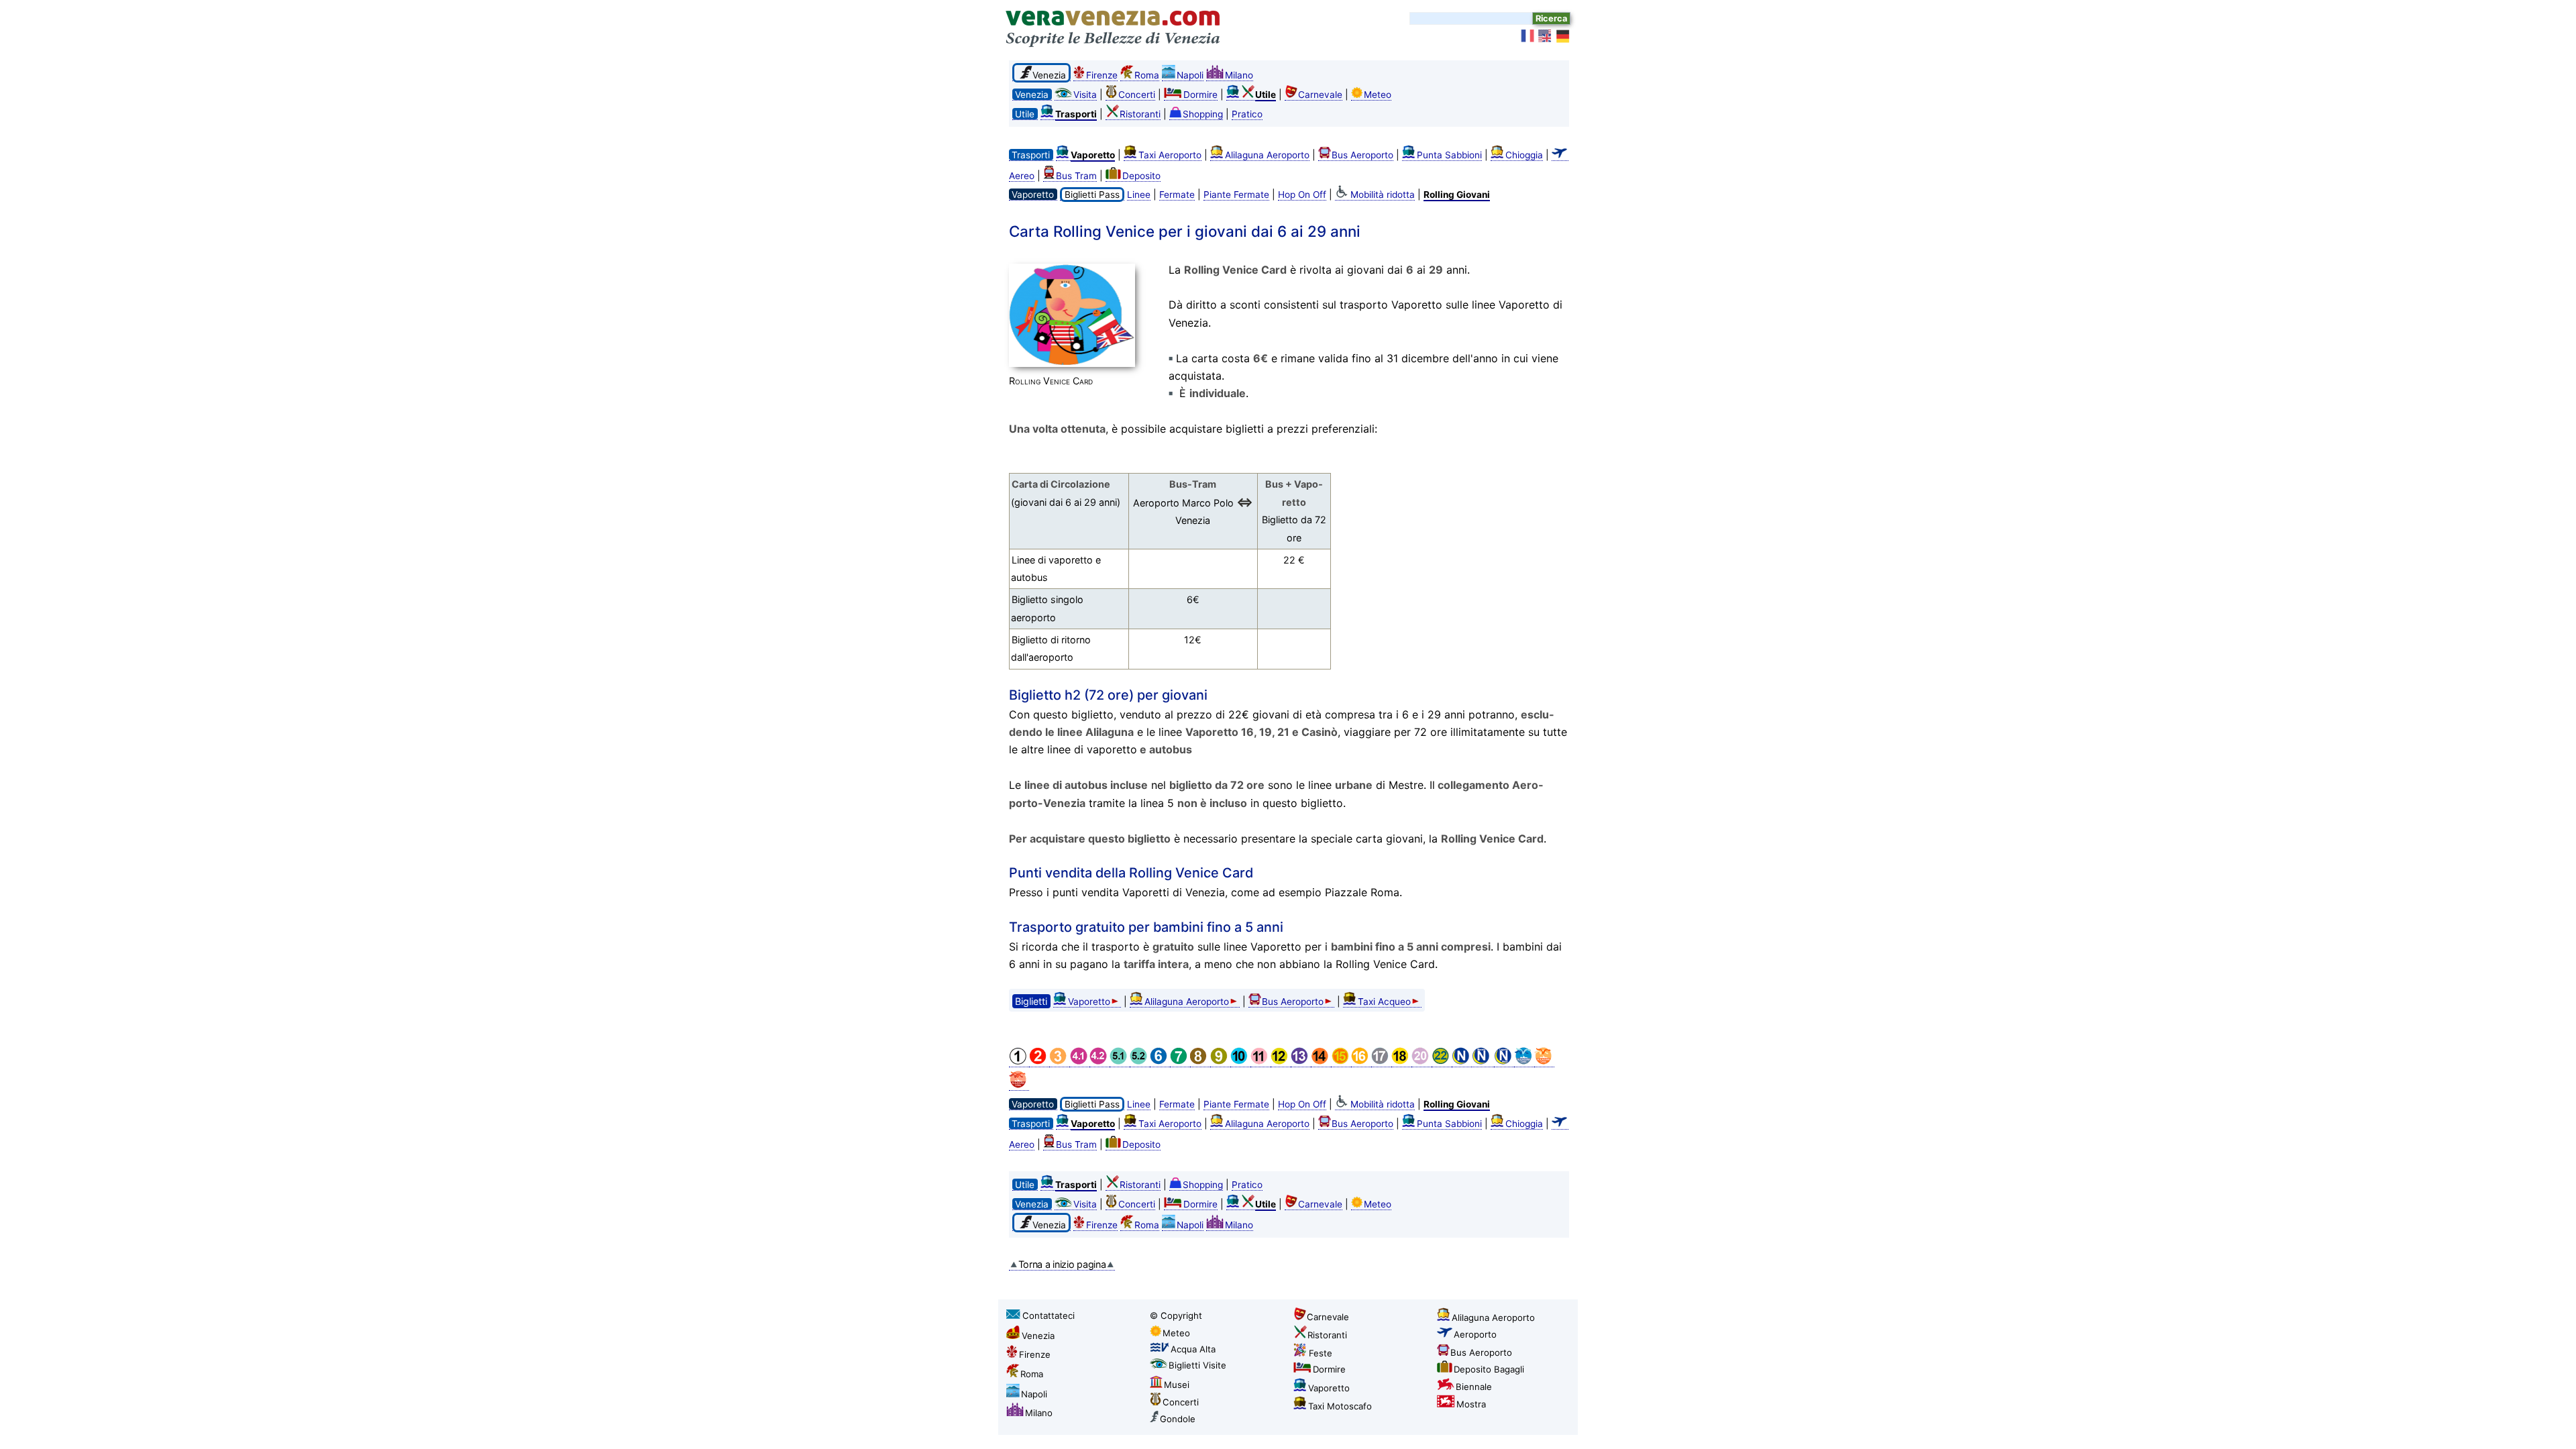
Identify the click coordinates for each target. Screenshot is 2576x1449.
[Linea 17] (1381, 1062)
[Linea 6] (1160, 1062)
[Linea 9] (1220, 1062)
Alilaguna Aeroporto (1267, 155)
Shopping (1203, 114)
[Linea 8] (1200, 1062)
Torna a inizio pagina (1062, 1264)
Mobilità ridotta (1383, 195)
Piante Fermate (1236, 195)
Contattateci (1049, 1316)
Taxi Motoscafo (1340, 1406)
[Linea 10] (1240, 1062)
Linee (1139, 195)
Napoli (1190, 75)
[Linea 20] (1421, 1062)
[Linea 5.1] (1120, 1062)
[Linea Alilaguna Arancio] (1544, 1062)
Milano (1239, 75)
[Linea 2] (1039, 1062)
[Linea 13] (1301, 1062)
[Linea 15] (1341, 1062)
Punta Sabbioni (1449, 155)
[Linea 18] (1401, 1062)
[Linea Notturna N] (1462, 1062)
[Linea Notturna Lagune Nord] (1504, 1062)
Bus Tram (1076, 176)
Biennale (1474, 1387)
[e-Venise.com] (1528, 36)
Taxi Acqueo (1384, 1002)
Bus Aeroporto (1362, 155)
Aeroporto (1475, 1334)
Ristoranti (1140, 114)
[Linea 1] (1019, 1062)
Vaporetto (1089, 1002)
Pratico (1247, 114)
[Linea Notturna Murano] (1483, 1062)
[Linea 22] (1442, 1062)
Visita (1085, 95)
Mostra (1471, 1404)
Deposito (1141, 176)
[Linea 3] (1059, 1062)
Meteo (1378, 95)
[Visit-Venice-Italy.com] (1546, 36)
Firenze (1102, 75)
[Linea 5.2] (1140, 1062)
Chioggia (1524, 155)
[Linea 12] (1281, 1062)
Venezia (1038, 1336)
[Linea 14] (1321, 1062)
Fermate (1177, 195)
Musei (1177, 1385)
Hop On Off (1302, 195)
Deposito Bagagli (1489, 1369)
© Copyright (1176, 1316)
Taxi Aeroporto (1170, 155)
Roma (1147, 75)
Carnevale (1320, 95)
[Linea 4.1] (1079, 1062)
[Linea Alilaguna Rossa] (1019, 1085)
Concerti (1137, 95)
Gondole (1178, 1419)
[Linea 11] (1260, 1062)
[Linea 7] (1180, 1062)
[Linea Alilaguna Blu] (1524, 1062)
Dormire (1200, 95)
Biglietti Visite (1197, 1365)
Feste (1321, 1353)
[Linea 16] (1361, 1062)
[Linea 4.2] (1099, 1062)
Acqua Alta (1193, 1349)
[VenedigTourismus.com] (1563, 36)
